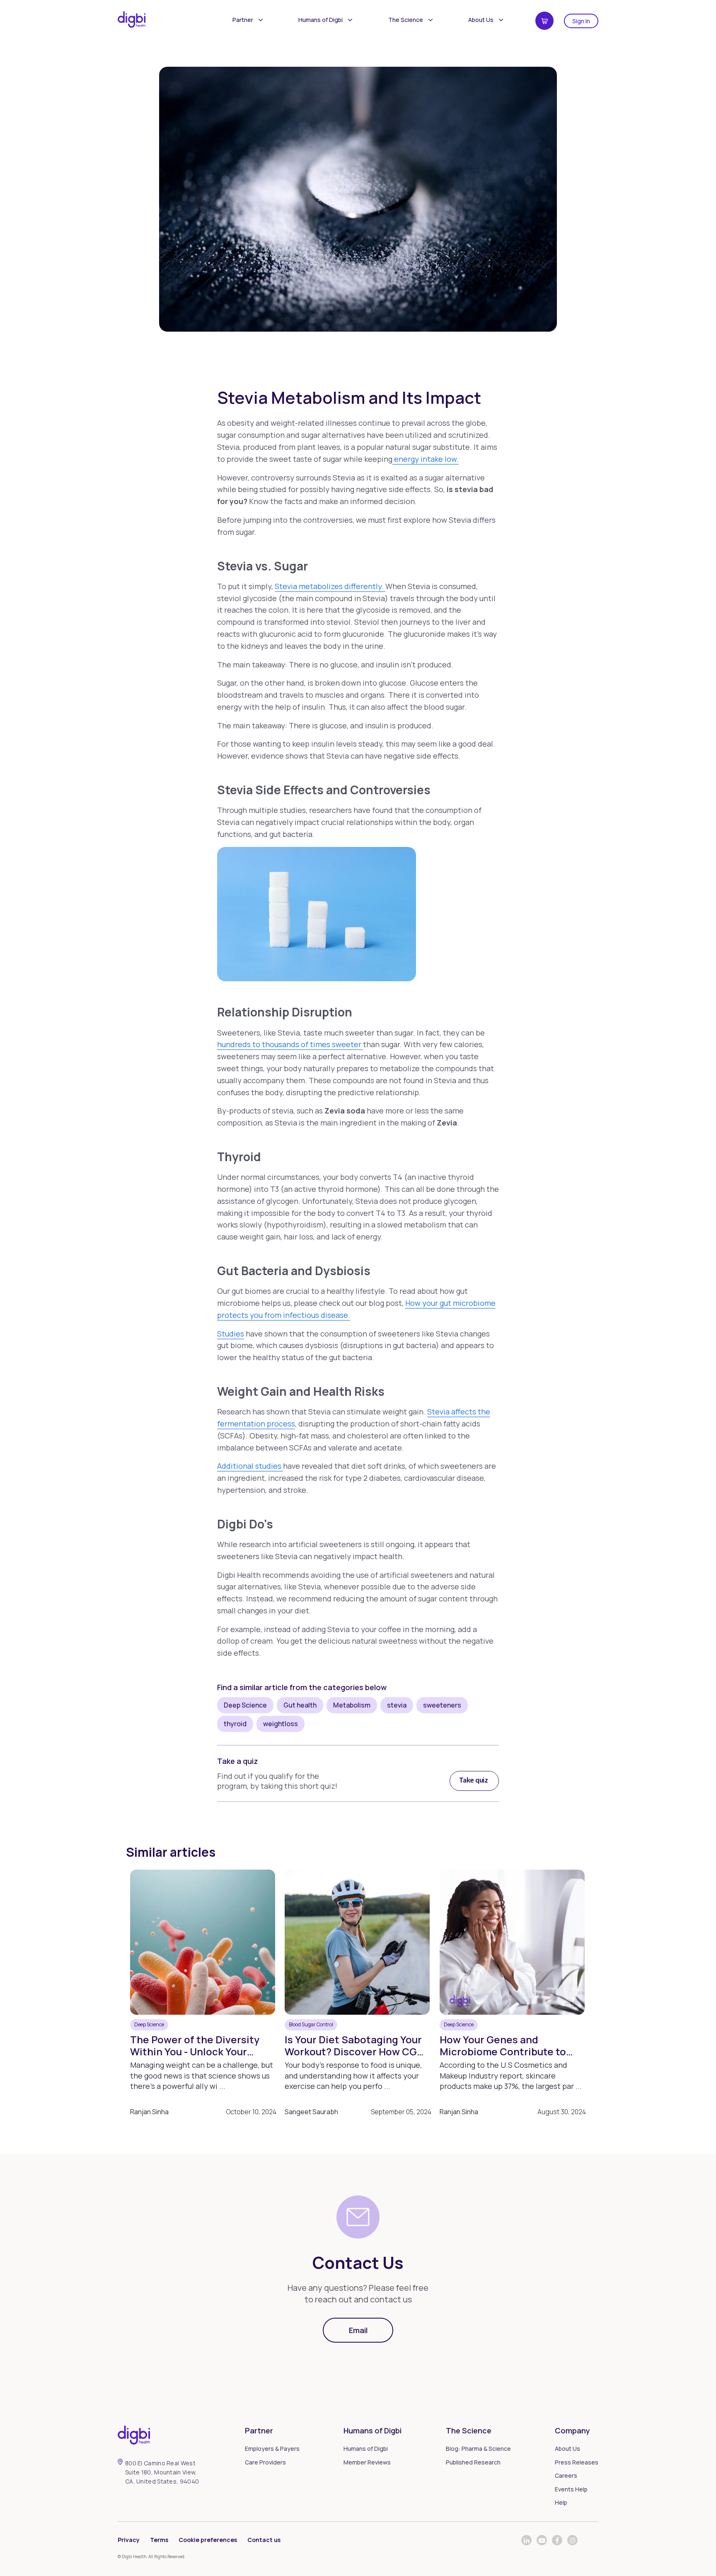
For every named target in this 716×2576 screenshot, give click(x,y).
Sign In (581, 21)
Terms (159, 2540)
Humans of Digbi (321, 20)
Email (358, 2330)
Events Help (571, 2489)
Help (561, 2502)
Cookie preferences (208, 2540)
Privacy (129, 2540)
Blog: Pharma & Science (478, 2449)
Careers (566, 2475)
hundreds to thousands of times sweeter (290, 1044)
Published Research (473, 2462)
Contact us (264, 2540)
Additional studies (250, 1466)
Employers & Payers (272, 2449)
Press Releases (577, 2462)
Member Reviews (367, 2462)
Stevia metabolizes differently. (330, 586)
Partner (243, 20)
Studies (231, 1334)
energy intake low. (426, 459)
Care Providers (265, 2462)
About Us (481, 20)
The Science (406, 20)
